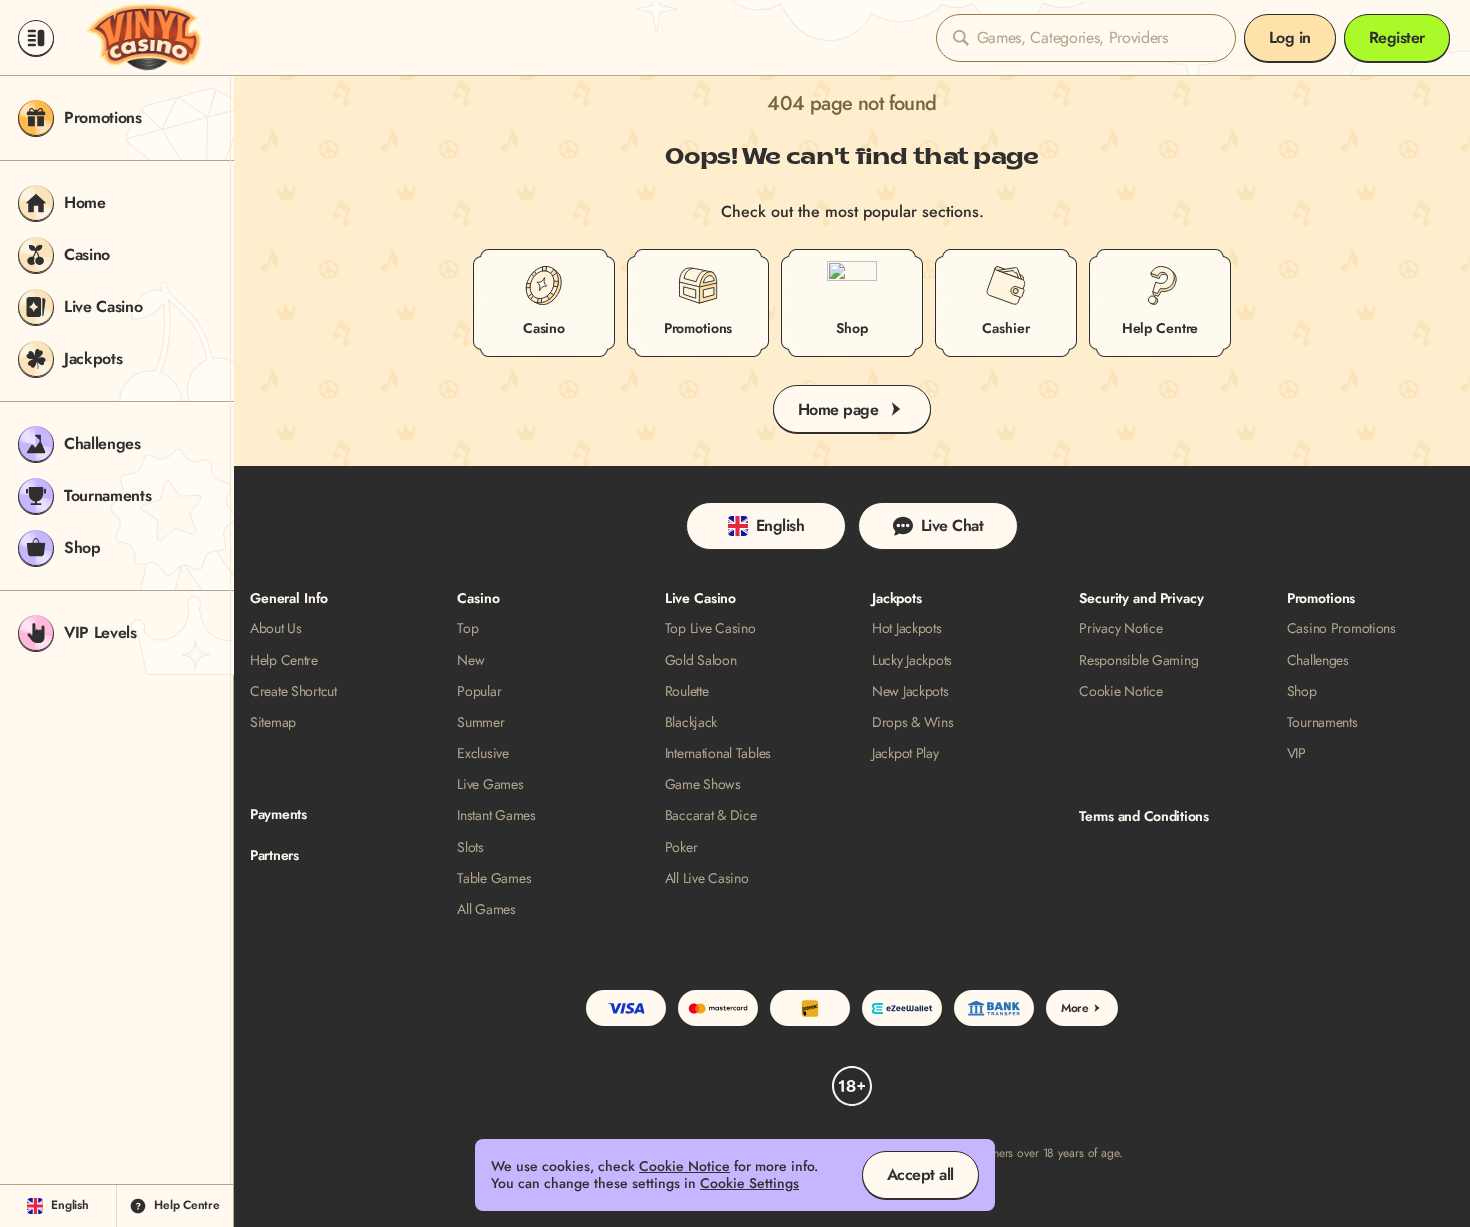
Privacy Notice (1120, 628)
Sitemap (273, 722)
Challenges (1318, 660)
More (1075, 1008)
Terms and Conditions (1143, 816)
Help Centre (284, 660)
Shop (1302, 691)
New (470, 660)
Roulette (687, 691)
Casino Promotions (1341, 628)
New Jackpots (910, 691)
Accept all (920, 1174)
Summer (480, 722)
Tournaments (1322, 722)
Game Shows (703, 784)
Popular (479, 691)
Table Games (494, 878)
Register (1397, 37)
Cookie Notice (1120, 691)
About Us (276, 628)
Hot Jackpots (907, 628)
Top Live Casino (710, 628)
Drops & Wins (913, 722)
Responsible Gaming (1138, 660)
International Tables (718, 753)
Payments (278, 814)
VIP (1296, 753)
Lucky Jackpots (912, 660)
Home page (838, 409)
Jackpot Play (905, 753)
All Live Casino (707, 878)
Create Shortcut (293, 691)
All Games (486, 909)
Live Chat (952, 525)
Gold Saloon (701, 660)
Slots (470, 847)
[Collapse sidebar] (36, 38)
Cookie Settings (749, 1183)
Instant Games (496, 815)
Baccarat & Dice (711, 815)
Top (467, 628)
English (780, 525)
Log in (1290, 37)
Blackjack (691, 722)
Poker (681, 847)
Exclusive (482, 753)
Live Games (490, 784)
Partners (274, 855)
